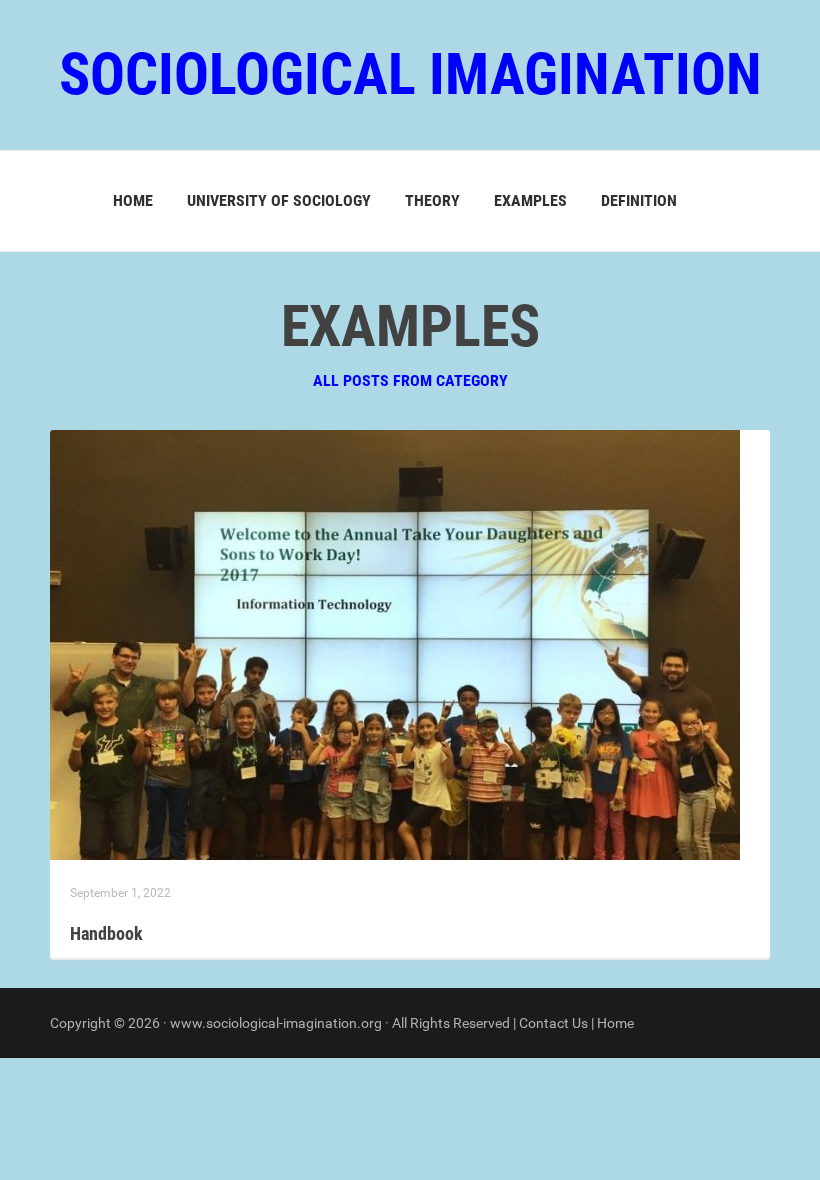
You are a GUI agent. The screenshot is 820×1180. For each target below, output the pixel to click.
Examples (530, 200)
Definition (639, 200)
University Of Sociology (279, 200)
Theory (432, 200)
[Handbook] (395, 644)
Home (133, 200)
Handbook (106, 933)
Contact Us (553, 1023)
